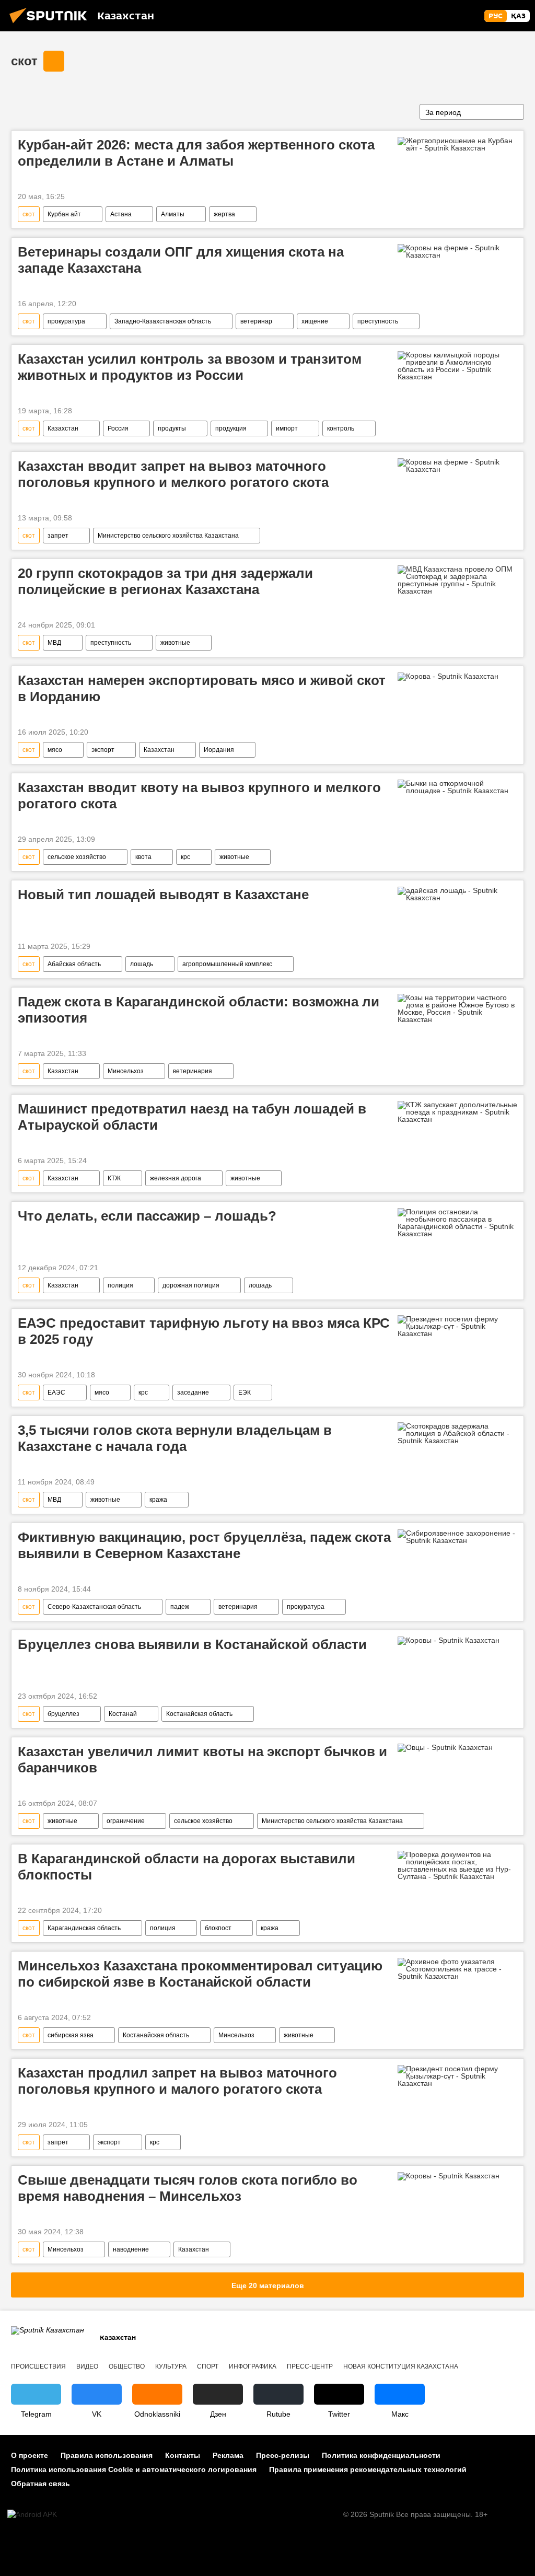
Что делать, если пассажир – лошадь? (147, 1216)
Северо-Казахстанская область (94, 1607)
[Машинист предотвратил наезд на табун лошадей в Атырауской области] (457, 1112)
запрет (58, 536)
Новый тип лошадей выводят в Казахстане (163, 895)
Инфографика (253, 2366)
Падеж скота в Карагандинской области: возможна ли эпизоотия (199, 1010)
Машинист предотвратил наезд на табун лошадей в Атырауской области (192, 1117)
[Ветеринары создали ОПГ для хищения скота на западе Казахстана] (457, 251)
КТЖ (114, 1178)
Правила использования (107, 2455)
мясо (55, 750)
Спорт (208, 2366)
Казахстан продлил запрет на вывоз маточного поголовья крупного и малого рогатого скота (177, 2081)
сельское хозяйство (77, 857)
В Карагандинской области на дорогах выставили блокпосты (187, 1867)
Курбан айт (64, 214)
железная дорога (176, 1178)
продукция (231, 428)
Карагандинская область (84, 1928)
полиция (120, 1285)
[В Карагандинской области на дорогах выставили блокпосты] (457, 1865)
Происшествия (38, 2366)
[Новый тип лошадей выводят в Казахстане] (457, 894)
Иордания (219, 750)
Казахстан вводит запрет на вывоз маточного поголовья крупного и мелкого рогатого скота (173, 474)
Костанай (123, 1714)
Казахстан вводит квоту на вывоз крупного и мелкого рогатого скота (199, 796)
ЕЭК (245, 1393)
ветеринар (256, 321)
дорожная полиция (191, 1285)
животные (175, 643)
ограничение (126, 1821)
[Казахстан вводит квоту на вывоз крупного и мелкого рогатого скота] (457, 787)
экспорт (103, 750)
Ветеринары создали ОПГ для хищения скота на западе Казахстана (181, 260)
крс (185, 857)
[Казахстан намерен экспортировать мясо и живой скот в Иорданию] (457, 679)
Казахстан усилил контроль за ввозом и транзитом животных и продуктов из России (190, 367)
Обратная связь (40, 2484)
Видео (87, 2366)
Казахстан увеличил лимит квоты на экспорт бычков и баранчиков (202, 1760)
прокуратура (66, 321)
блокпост (218, 1928)
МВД (54, 643)
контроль (341, 428)
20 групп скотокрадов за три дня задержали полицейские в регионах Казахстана (165, 581)
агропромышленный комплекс (227, 964)
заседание (193, 1393)
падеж (180, 1607)
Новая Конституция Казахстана (401, 2366)
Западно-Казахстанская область (163, 321)
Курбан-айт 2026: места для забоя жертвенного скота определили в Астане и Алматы (196, 153)
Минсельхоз (126, 1071)
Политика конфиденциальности (381, 2455)
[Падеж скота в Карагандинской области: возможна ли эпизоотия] (457, 1008)
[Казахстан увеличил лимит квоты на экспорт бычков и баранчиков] (457, 1750)
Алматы (173, 214)
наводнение (131, 2249)
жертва (224, 214)
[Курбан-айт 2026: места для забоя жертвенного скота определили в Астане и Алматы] (457, 144)
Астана (121, 214)
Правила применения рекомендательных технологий (368, 2469)
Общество (127, 2366)
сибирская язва (71, 2035)
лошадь (142, 964)
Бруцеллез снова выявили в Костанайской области (192, 1644)
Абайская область (74, 964)
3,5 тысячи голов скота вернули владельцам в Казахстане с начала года (175, 1438)
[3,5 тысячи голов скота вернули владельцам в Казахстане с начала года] (457, 1433)
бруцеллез (63, 1714)
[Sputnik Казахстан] (51, 25)
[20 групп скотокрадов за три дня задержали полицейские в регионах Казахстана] (457, 580)
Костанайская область (199, 1714)
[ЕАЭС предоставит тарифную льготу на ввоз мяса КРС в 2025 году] (457, 1326)
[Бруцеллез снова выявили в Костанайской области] (457, 1643)
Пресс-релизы (283, 2455)
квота (143, 857)
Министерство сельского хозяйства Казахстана (168, 536)
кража (158, 1500)
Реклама (228, 2455)
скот (24, 61)
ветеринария (193, 1071)
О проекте (30, 2455)
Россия (118, 428)
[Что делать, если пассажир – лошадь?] (457, 1223)
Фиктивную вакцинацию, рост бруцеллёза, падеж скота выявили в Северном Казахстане (204, 1545)
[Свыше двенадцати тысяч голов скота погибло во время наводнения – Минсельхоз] (457, 2178)
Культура (171, 2366)
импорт (287, 428)
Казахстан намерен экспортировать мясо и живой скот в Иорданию (202, 688)
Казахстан (63, 428)
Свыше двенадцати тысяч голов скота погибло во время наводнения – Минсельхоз (188, 2188)
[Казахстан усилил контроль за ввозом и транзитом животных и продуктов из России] (457, 366)
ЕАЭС (56, 1393)
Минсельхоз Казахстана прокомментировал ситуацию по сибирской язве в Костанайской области (200, 1974)
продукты (172, 428)
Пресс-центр (310, 2366)
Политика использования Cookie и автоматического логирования (134, 2469)
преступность (378, 321)
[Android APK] (32, 2515)
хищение (315, 321)
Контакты (183, 2455)
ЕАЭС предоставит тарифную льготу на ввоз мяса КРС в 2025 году (204, 1331)
